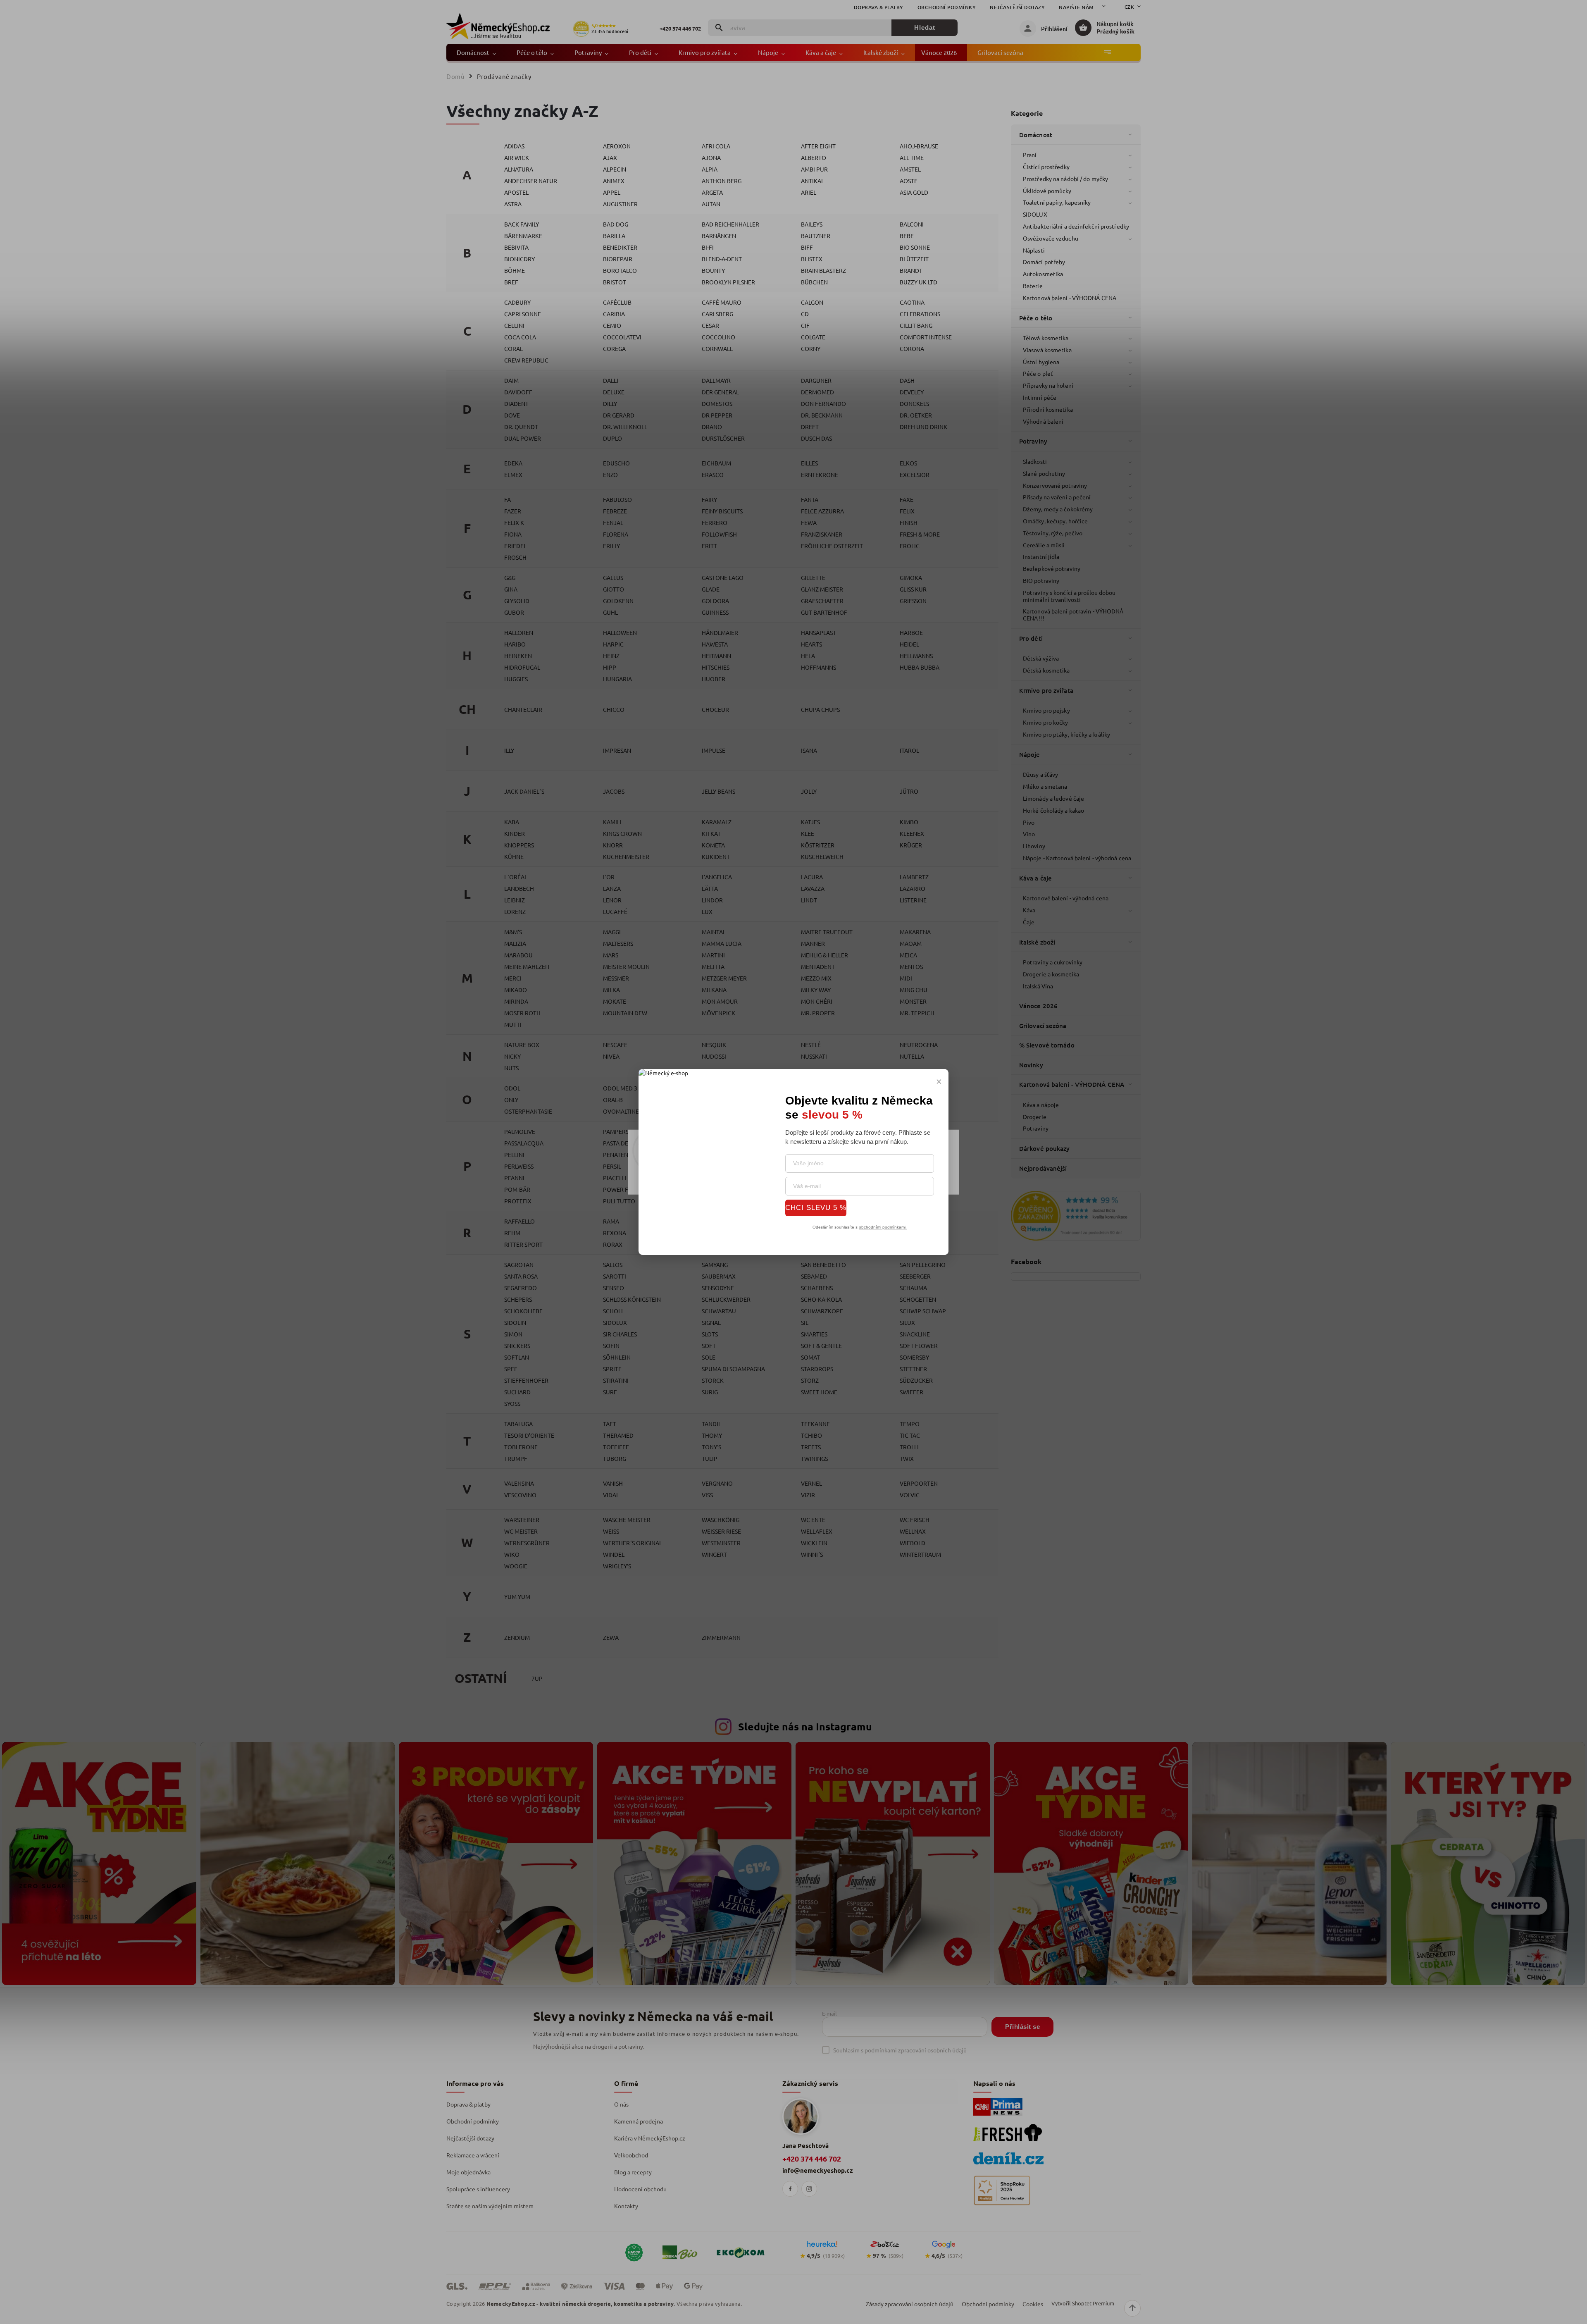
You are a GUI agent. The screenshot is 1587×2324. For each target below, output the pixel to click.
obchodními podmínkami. (883, 1227)
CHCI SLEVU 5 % (816, 1207)
